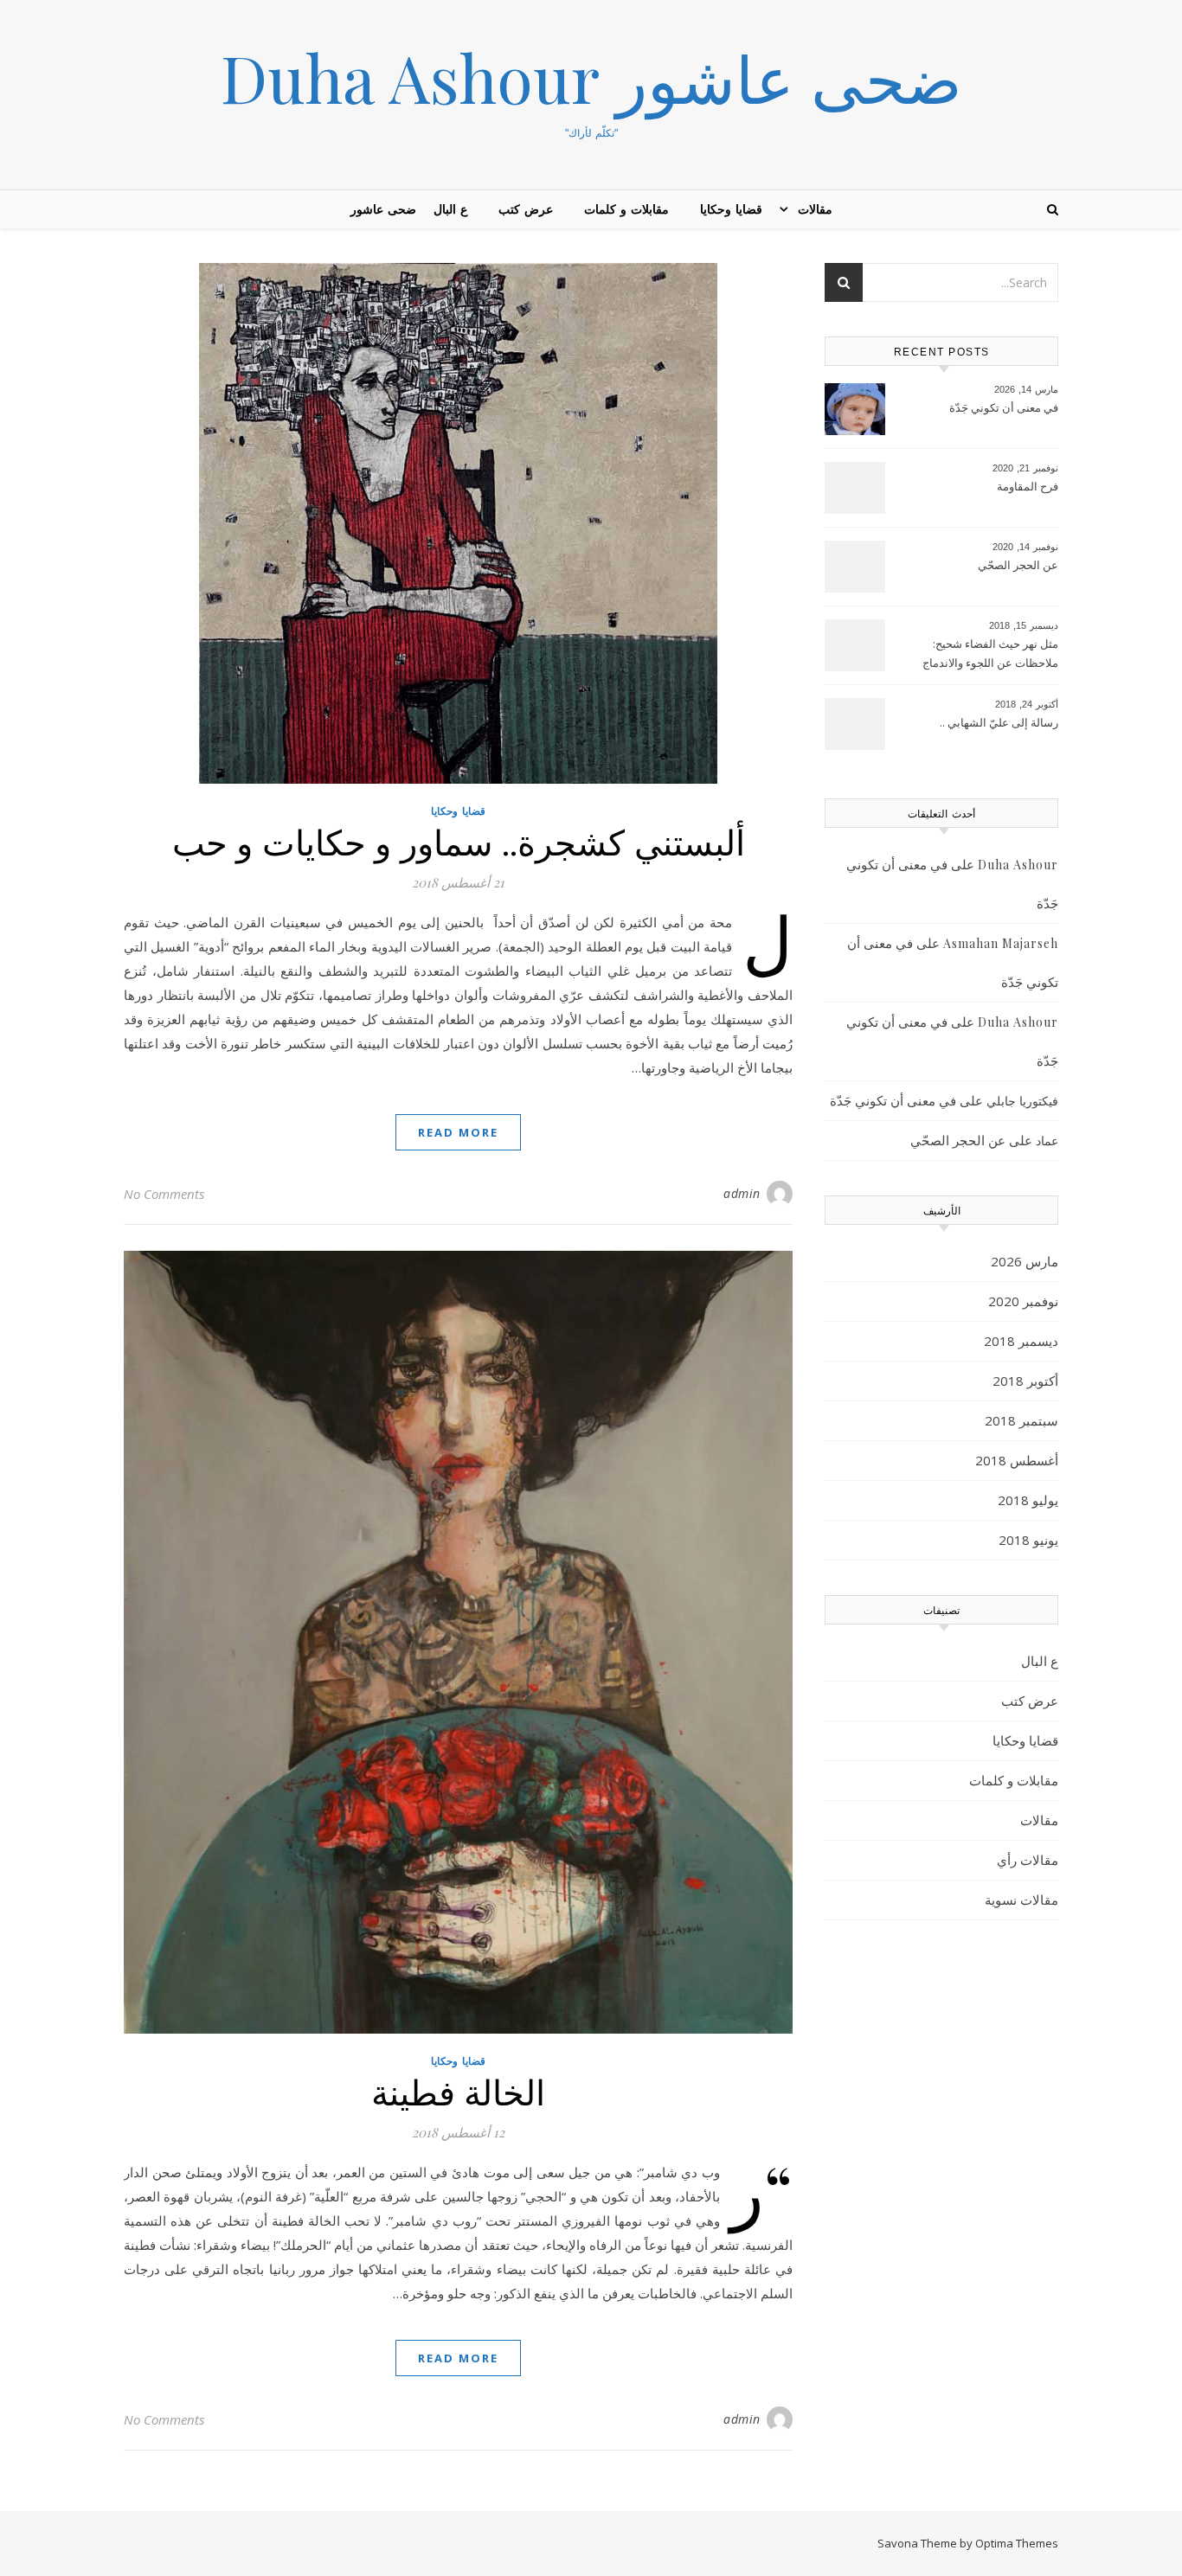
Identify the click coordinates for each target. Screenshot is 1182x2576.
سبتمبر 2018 (1021, 1420)
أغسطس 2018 (1017, 1460)
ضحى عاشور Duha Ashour (591, 77)
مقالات (815, 209)
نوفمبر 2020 (1023, 1301)
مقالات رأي (1028, 1860)
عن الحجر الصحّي (1018, 565)
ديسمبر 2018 (1021, 1341)
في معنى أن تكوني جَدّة (1004, 407)
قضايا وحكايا (731, 209)
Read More (458, 1132)
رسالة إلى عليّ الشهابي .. (999, 722)
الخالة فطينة (459, 2091)
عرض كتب (526, 209)
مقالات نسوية (1021, 1900)
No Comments (164, 1194)
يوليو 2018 (1028, 1500)
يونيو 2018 (1028, 1540)
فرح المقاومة (1028, 486)
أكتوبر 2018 (1025, 1381)
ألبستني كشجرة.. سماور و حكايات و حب (459, 841)
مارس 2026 (1025, 1261)
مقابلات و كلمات (626, 209)
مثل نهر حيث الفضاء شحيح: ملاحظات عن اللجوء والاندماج (990, 653)
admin (742, 1193)
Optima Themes (1017, 2543)
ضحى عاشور (383, 209)
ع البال (450, 209)
